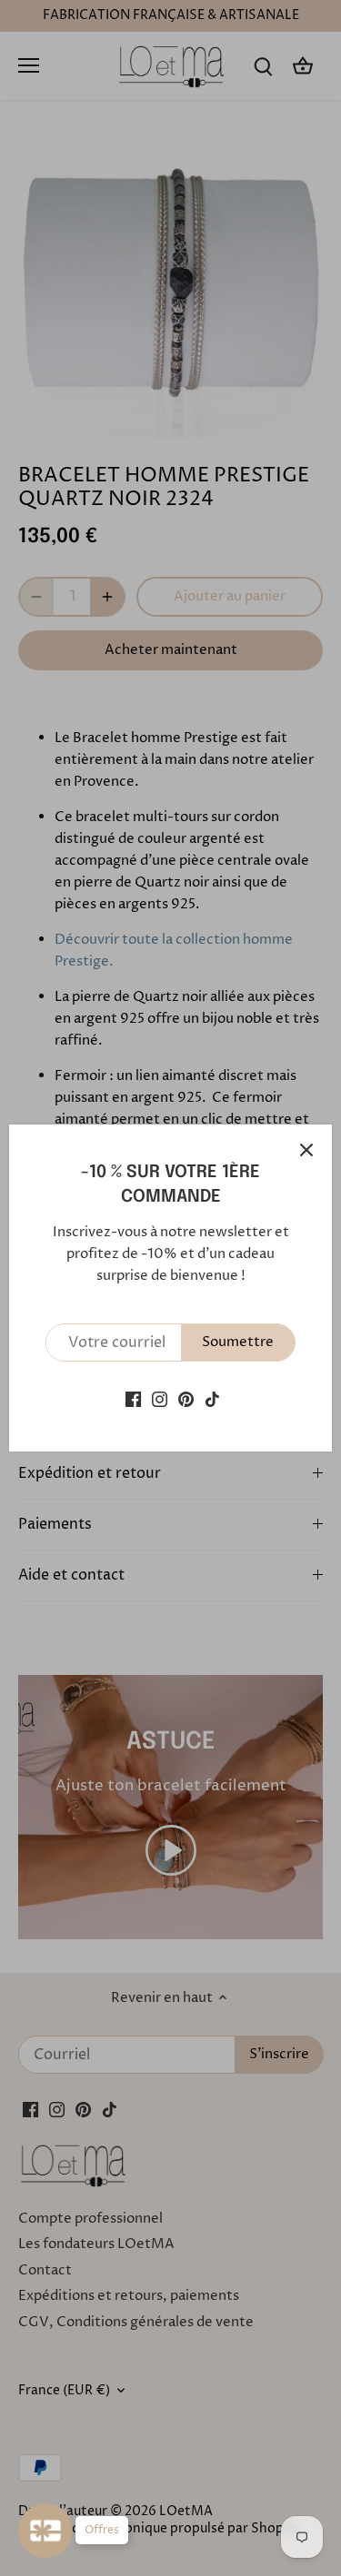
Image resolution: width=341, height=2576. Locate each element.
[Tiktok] (212, 1398)
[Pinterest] (186, 1398)
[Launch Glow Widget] (45, 2531)
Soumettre (238, 1342)
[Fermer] (306, 1150)
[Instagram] (160, 1398)
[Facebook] (133, 1398)
